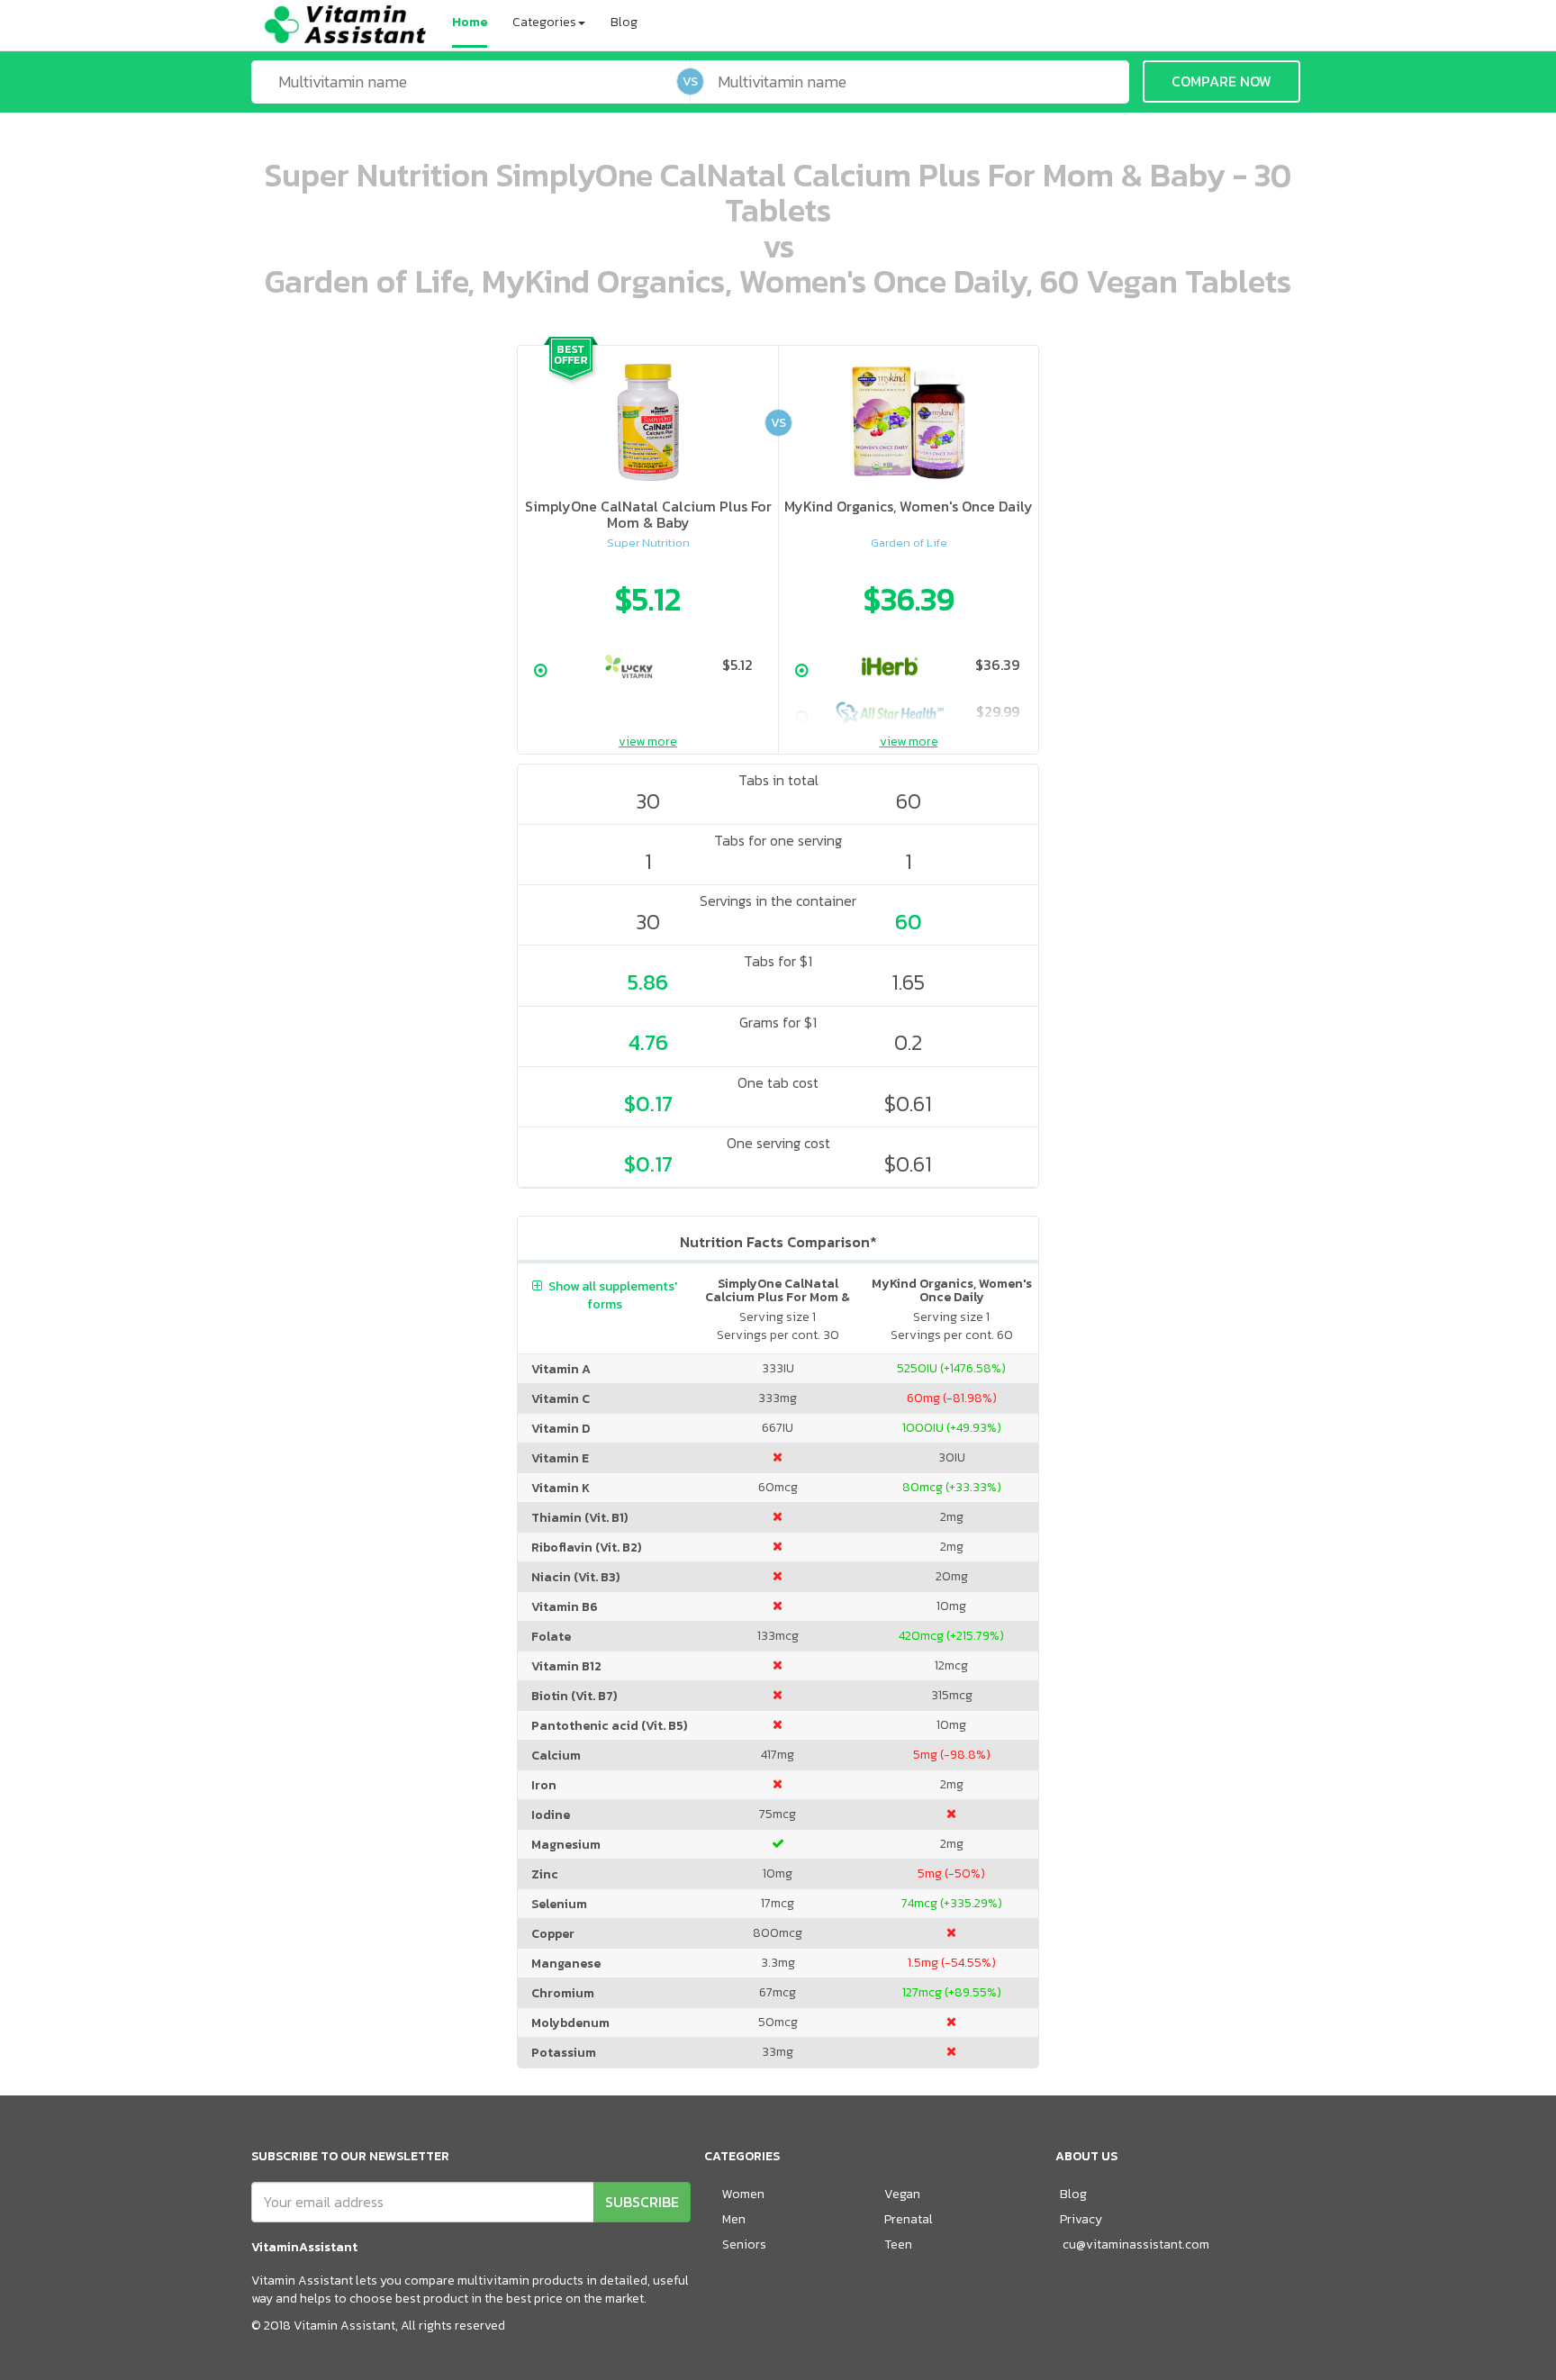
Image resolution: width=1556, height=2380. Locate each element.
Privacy (1081, 2219)
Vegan (902, 2194)
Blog (624, 22)
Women (743, 2194)
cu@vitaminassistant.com (1136, 2244)
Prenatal (909, 2219)
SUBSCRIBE (642, 2202)
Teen (898, 2244)
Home (470, 22)
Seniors (744, 2244)
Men (734, 2219)
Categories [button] (544, 22)
